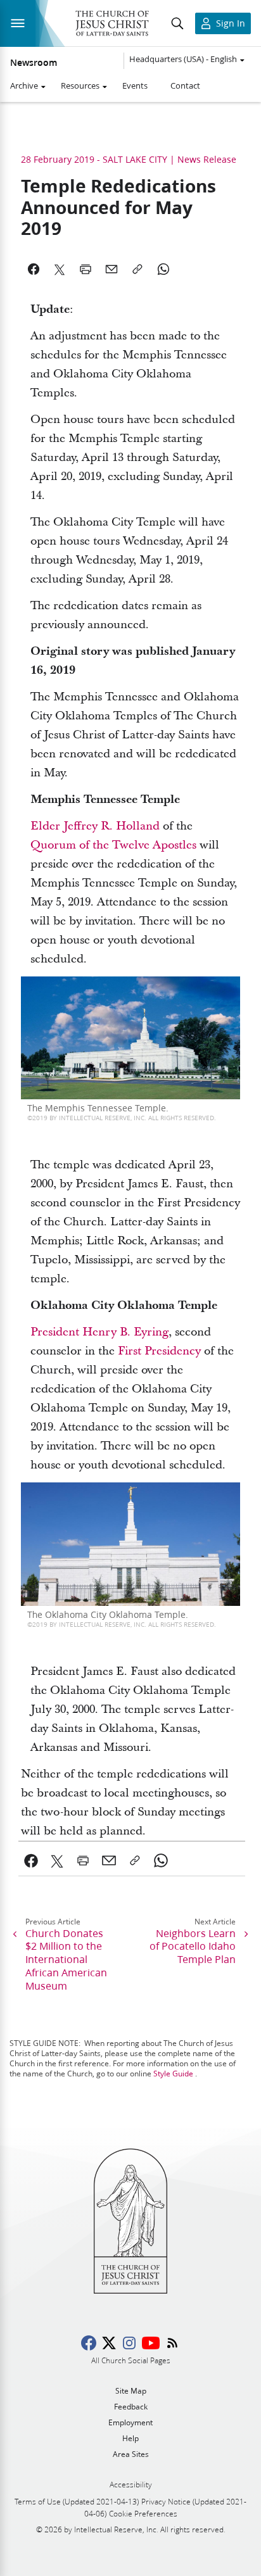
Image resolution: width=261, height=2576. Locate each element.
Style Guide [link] (173, 2074)
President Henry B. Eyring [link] (99, 1332)
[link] (31, 1860)
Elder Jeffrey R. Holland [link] (95, 826)
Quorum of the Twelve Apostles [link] (113, 845)
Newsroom (34, 63)
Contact (185, 85)
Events (135, 85)
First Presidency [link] (159, 1351)
